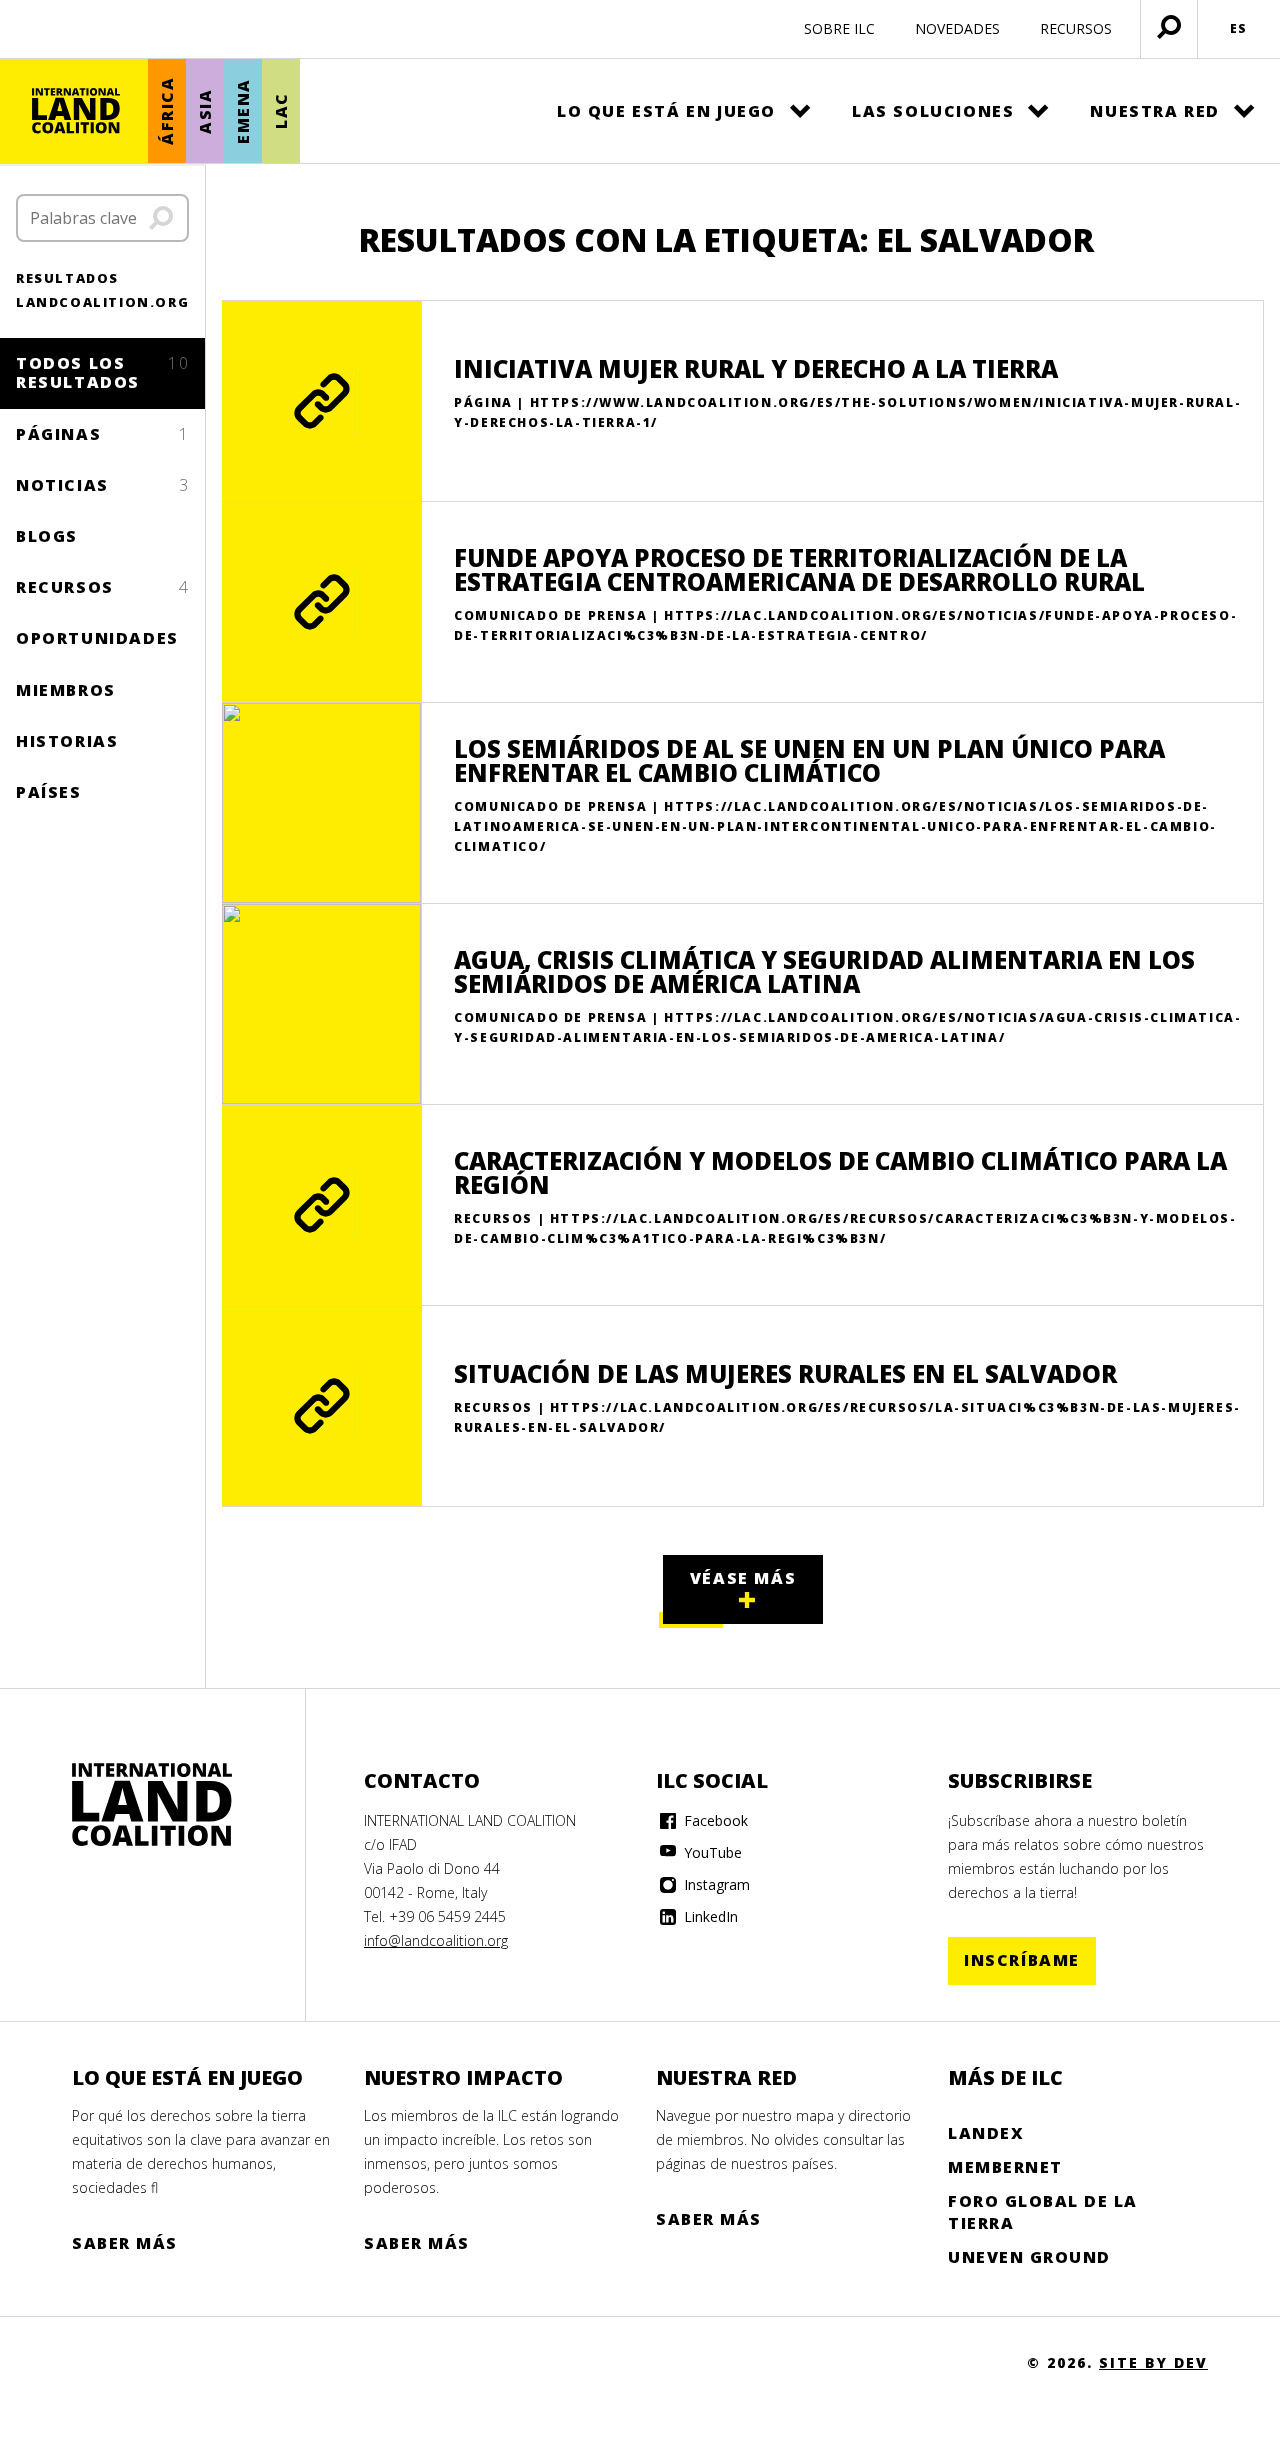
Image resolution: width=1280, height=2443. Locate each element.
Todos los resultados (102, 372)
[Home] (152, 1805)
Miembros (66, 690)
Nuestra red (1155, 111)
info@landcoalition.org (436, 1940)
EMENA (243, 111)
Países (49, 792)
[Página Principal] (76, 111)
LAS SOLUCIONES (933, 111)
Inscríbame (1022, 1960)
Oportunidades (97, 638)
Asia (205, 110)
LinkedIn (709, 1916)
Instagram (715, 1884)
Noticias (102, 485)
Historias (67, 741)
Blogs (47, 536)
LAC (281, 111)
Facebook (714, 1820)
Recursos (102, 587)
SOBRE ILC (839, 28)
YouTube (711, 1852)
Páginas (102, 434)
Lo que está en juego (666, 111)
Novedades (957, 28)
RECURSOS (1076, 28)
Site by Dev (1153, 2362)
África (167, 111)
